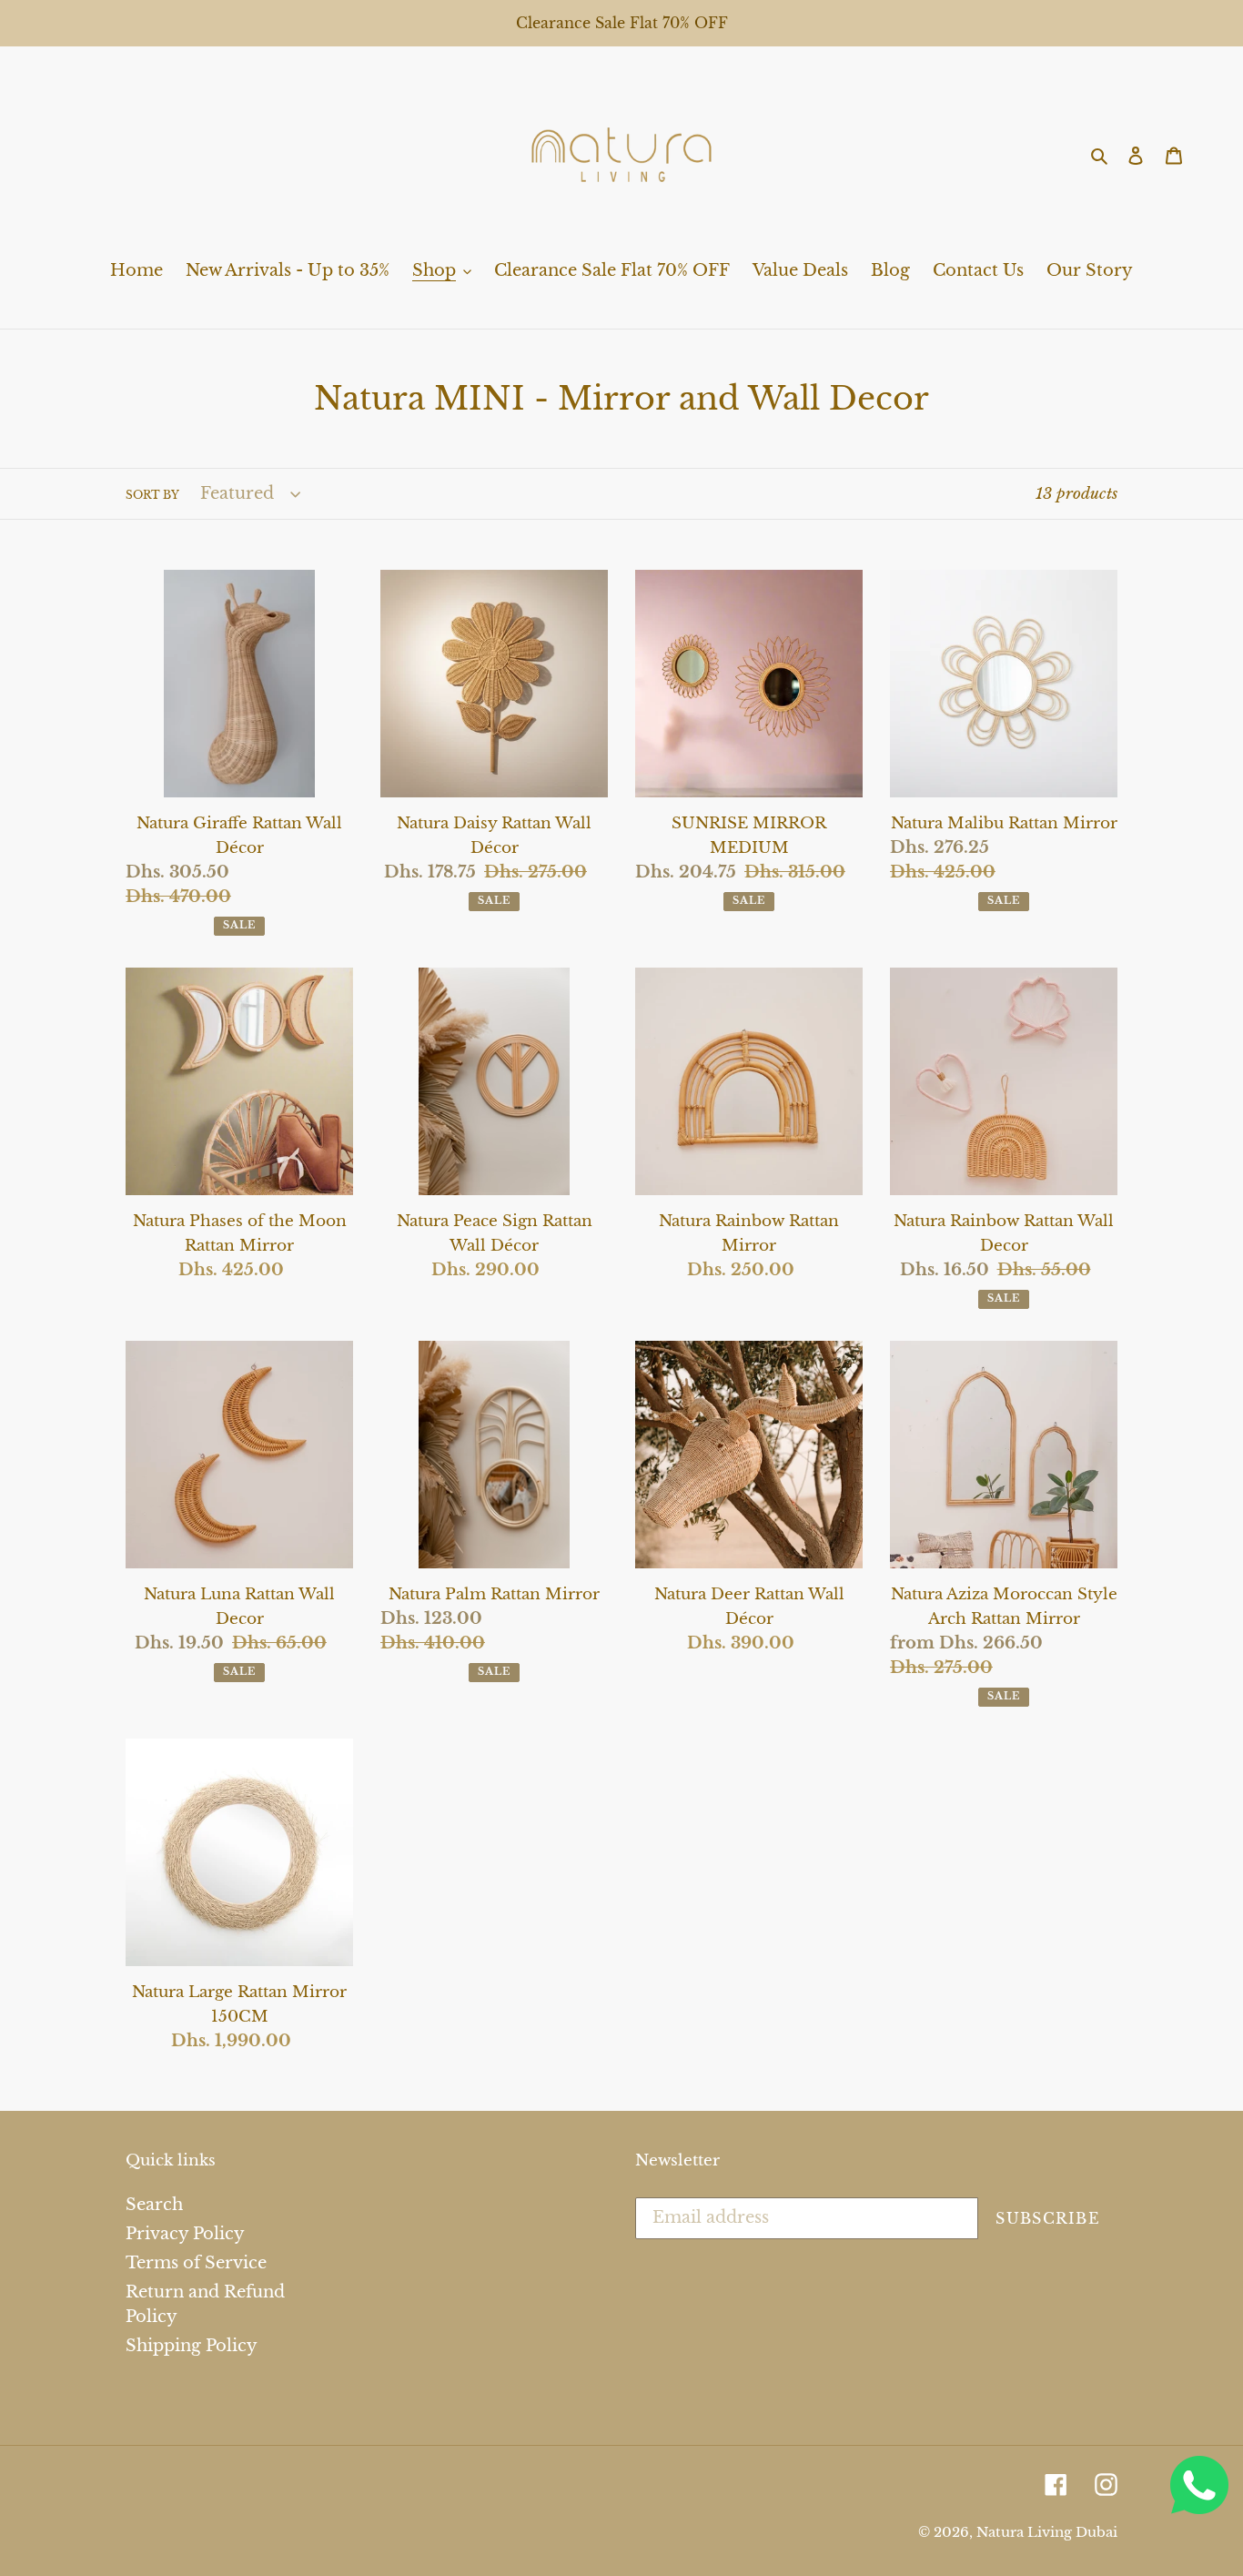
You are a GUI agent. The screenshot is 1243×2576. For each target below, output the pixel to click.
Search (154, 2205)
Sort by (152, 495)
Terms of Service (196, 2263)
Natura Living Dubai (1047, 2532)
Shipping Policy (192, 2346)
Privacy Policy (185, 2234)
